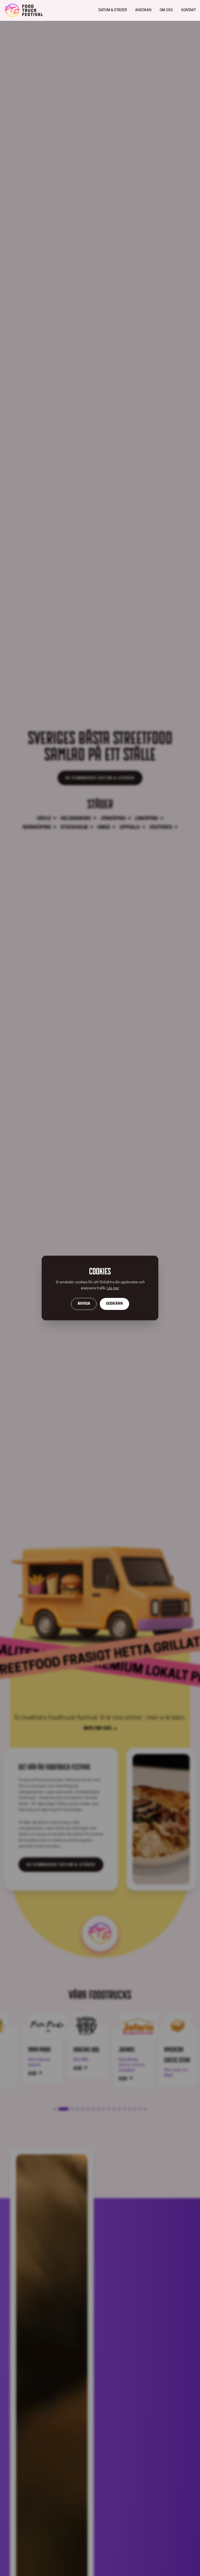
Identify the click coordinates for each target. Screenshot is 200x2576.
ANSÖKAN (143, 10)
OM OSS (166, 10)
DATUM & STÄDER (113, 10)
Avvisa (84, 1304)
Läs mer (113, 1288)
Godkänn (114, 1304)
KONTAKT (189, 10)
